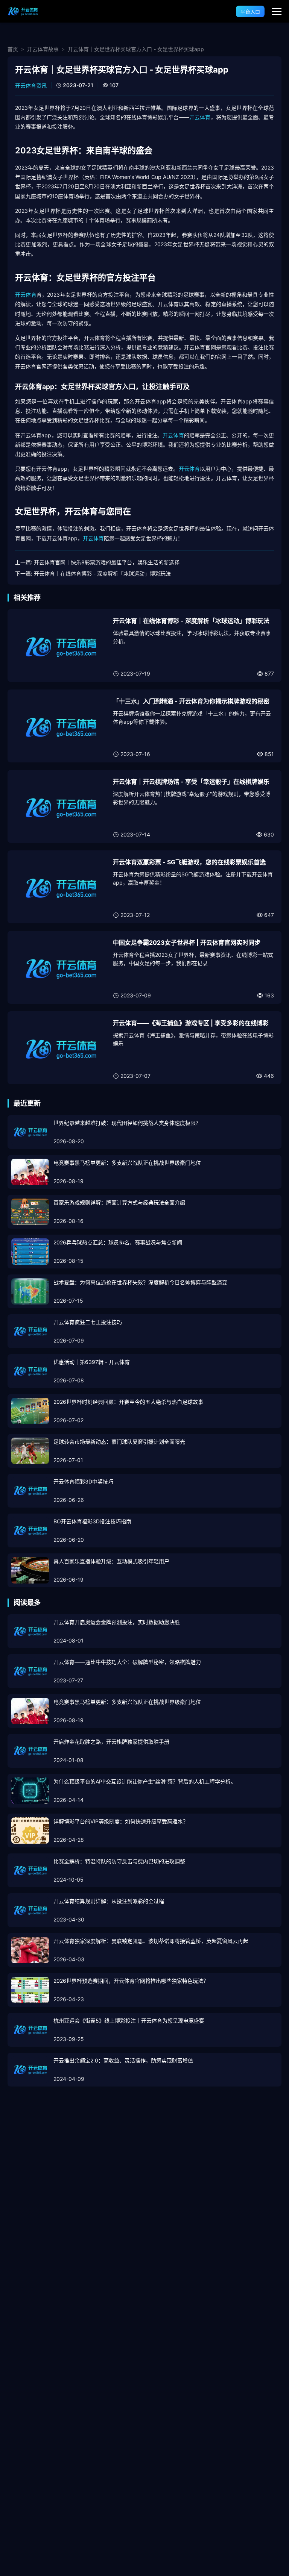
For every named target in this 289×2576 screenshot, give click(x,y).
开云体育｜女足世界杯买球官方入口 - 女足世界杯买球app (136, 49)
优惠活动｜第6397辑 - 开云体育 (92, 1362)
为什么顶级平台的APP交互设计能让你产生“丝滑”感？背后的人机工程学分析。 (145, 1781)
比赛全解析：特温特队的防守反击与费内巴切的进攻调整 (119, 1861)
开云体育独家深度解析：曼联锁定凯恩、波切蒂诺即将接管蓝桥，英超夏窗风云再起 (151, 1941)
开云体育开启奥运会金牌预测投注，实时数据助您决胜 (117, 1622)
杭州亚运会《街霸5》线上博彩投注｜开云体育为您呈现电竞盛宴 (129, 2021)
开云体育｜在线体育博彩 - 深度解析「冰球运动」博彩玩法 (102, 574)
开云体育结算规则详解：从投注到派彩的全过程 (109, 1901)
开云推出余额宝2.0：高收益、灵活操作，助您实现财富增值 (123, 2060)
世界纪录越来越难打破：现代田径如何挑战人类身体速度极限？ (127, 1123)
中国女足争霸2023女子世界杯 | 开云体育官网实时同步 (187, 943)
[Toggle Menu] (277, 11)
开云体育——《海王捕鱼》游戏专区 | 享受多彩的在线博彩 (191, 1023)
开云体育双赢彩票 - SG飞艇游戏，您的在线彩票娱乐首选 (189, 862)
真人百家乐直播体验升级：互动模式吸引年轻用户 (111, 1561)
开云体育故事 (43, 49)
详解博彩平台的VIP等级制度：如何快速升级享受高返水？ (121, 1821)
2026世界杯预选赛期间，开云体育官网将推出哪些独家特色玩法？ (131, 1981)
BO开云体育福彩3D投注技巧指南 (92, 1521)
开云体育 (200, 117)
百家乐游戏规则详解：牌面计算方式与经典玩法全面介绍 (119, 1202)
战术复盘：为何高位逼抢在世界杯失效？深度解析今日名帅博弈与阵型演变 (140, 1282)
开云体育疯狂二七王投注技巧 (88, 1322)
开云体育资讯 (31, 86)
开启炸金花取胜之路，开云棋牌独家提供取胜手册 (111, 1742)
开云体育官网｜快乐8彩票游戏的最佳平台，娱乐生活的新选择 (107, 562)
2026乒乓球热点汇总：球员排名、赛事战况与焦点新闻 (118, 1242)
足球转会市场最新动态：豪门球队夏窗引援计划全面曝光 (119, 1442)
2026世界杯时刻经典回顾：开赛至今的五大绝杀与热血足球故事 (128, 1402)
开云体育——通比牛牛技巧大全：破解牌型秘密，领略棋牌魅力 (127, 1662)
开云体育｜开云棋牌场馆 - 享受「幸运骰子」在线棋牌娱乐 (191, 782)
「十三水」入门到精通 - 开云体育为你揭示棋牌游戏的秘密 (191, 701)
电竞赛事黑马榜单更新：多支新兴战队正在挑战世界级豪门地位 (127, 1163)
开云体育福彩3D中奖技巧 (83, 1481)
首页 (13, 49)
